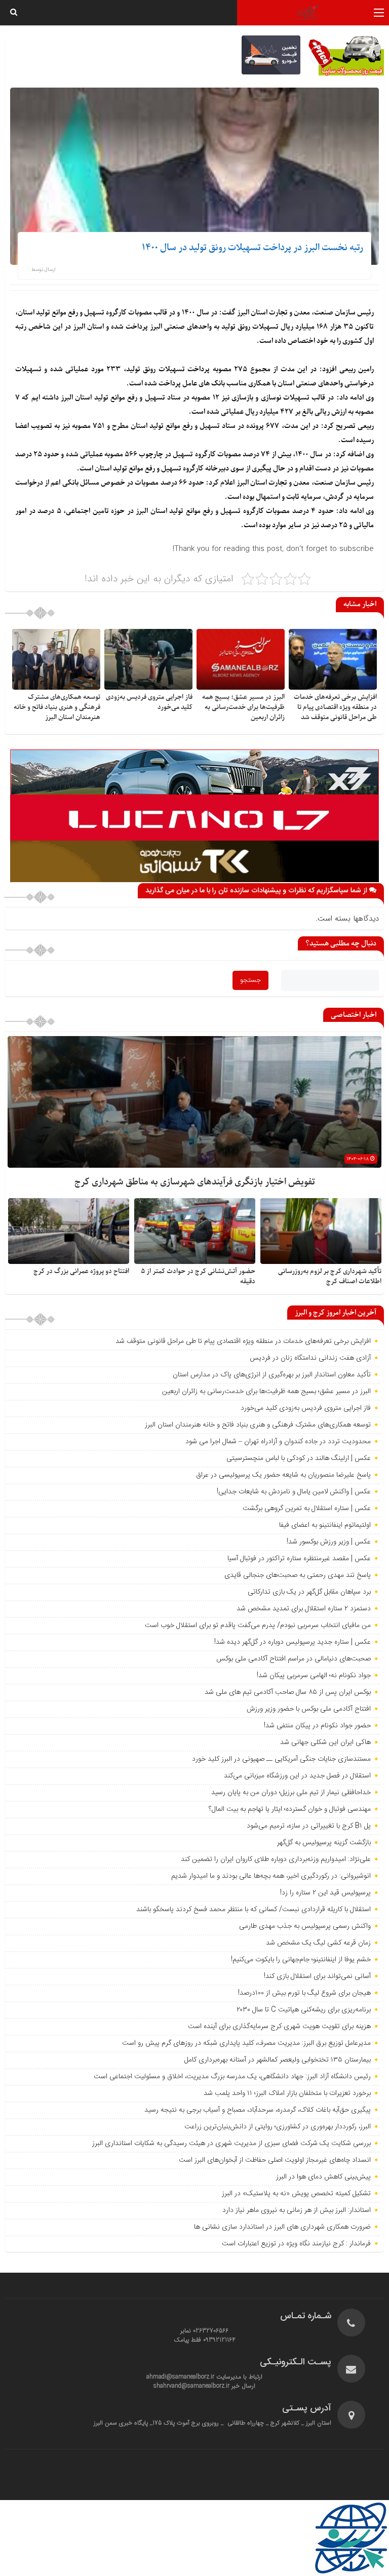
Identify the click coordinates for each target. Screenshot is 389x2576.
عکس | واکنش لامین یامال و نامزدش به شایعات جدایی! (294, 1492)
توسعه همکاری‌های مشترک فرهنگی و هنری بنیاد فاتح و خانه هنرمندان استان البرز (57, 707)
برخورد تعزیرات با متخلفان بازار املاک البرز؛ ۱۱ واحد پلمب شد (287, 2093)
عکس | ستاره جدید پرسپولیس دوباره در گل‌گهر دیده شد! (293, 1642)
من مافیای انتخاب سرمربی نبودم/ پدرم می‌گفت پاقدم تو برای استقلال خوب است (258, 1626)
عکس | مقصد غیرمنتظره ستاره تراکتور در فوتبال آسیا (299, 1559)
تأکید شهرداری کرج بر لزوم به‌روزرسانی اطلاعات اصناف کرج (330, 1276)
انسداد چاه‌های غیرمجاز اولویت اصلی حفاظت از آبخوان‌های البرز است (275, 2160)
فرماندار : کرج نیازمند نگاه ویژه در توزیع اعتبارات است (296, 2244)
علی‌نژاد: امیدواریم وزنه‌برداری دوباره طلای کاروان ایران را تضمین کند (276, 1859)
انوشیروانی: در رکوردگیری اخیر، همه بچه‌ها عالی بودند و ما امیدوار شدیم (271, 1876)
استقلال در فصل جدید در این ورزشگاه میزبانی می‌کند (297, 1776)
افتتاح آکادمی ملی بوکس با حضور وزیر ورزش (309, 1709)
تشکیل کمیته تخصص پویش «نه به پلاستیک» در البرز (296, 2194)
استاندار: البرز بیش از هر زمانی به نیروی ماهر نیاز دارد (297, 2210)
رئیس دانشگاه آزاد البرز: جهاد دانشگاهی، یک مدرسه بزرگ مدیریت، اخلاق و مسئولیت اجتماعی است (232, 2077)
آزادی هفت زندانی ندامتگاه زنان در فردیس (310, 1358)
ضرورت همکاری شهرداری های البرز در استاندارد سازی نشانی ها (282, 2227)
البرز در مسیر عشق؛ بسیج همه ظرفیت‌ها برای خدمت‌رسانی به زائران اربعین (243, 707)
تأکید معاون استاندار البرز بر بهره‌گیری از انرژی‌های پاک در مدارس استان (272, 1375)
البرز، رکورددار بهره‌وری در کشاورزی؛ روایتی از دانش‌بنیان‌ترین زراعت (278, 2127)
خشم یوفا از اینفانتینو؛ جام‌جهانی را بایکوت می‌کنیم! (301, 1960)
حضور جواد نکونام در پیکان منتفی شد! (317, 1726)
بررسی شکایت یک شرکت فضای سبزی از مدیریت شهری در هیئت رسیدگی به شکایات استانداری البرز (231, 2144)
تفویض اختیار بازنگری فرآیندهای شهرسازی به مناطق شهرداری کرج (195, 1182)
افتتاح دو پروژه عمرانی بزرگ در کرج (81, 1271)
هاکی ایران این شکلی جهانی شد (325, 1742)
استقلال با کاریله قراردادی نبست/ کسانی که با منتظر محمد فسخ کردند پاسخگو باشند (254, 1910)
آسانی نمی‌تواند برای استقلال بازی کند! (317, 1976)
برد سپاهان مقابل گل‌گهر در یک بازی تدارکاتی (309, 1592)
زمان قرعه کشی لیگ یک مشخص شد (318, 1943)
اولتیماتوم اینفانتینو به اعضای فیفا (325, 1525)
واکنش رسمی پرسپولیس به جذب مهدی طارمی (305, 1926)
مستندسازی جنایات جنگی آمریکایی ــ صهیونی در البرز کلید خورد (281, 1759)
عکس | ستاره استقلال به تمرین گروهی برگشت (307, 1509)
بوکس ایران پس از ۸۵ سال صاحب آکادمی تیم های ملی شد (288, 1692)
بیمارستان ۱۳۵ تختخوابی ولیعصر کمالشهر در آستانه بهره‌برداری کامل (278, 2060)
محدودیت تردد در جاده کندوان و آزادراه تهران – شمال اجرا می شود (278, 1442)
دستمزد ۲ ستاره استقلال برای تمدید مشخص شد (304, 1609)
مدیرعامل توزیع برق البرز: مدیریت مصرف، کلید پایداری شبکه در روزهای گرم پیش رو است (246, 2043)
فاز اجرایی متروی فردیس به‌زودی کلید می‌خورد (306, 1408)
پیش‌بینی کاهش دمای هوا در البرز (323, 2177)
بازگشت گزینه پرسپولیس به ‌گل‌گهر (324, 1843)
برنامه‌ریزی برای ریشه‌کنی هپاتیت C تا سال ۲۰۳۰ (304, 2010)
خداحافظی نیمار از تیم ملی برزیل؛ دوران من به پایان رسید (291, 1793)
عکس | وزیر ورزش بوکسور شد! (329, 1542)
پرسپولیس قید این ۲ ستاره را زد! (325, 1893)
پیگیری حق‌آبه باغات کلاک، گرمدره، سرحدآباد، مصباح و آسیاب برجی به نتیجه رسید (258, 2110)
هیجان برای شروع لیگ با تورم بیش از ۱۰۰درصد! (304, 1993)
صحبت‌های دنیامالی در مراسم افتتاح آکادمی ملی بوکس (294, 1659)
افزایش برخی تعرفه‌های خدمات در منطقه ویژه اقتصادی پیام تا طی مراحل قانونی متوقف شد (335, 707)
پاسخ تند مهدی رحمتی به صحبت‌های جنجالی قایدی (298, 1575)
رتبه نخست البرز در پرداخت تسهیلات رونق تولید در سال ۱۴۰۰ (252, 248)
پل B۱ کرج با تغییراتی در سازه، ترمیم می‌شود (309, 1826)
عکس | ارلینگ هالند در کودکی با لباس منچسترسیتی (299, 1458)
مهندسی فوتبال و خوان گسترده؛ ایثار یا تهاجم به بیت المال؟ (290, 1809)
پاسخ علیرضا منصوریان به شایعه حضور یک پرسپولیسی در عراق (283, 1475)
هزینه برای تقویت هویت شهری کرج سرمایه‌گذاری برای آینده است (279, 2027)
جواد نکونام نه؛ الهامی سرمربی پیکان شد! (314, 1676)
